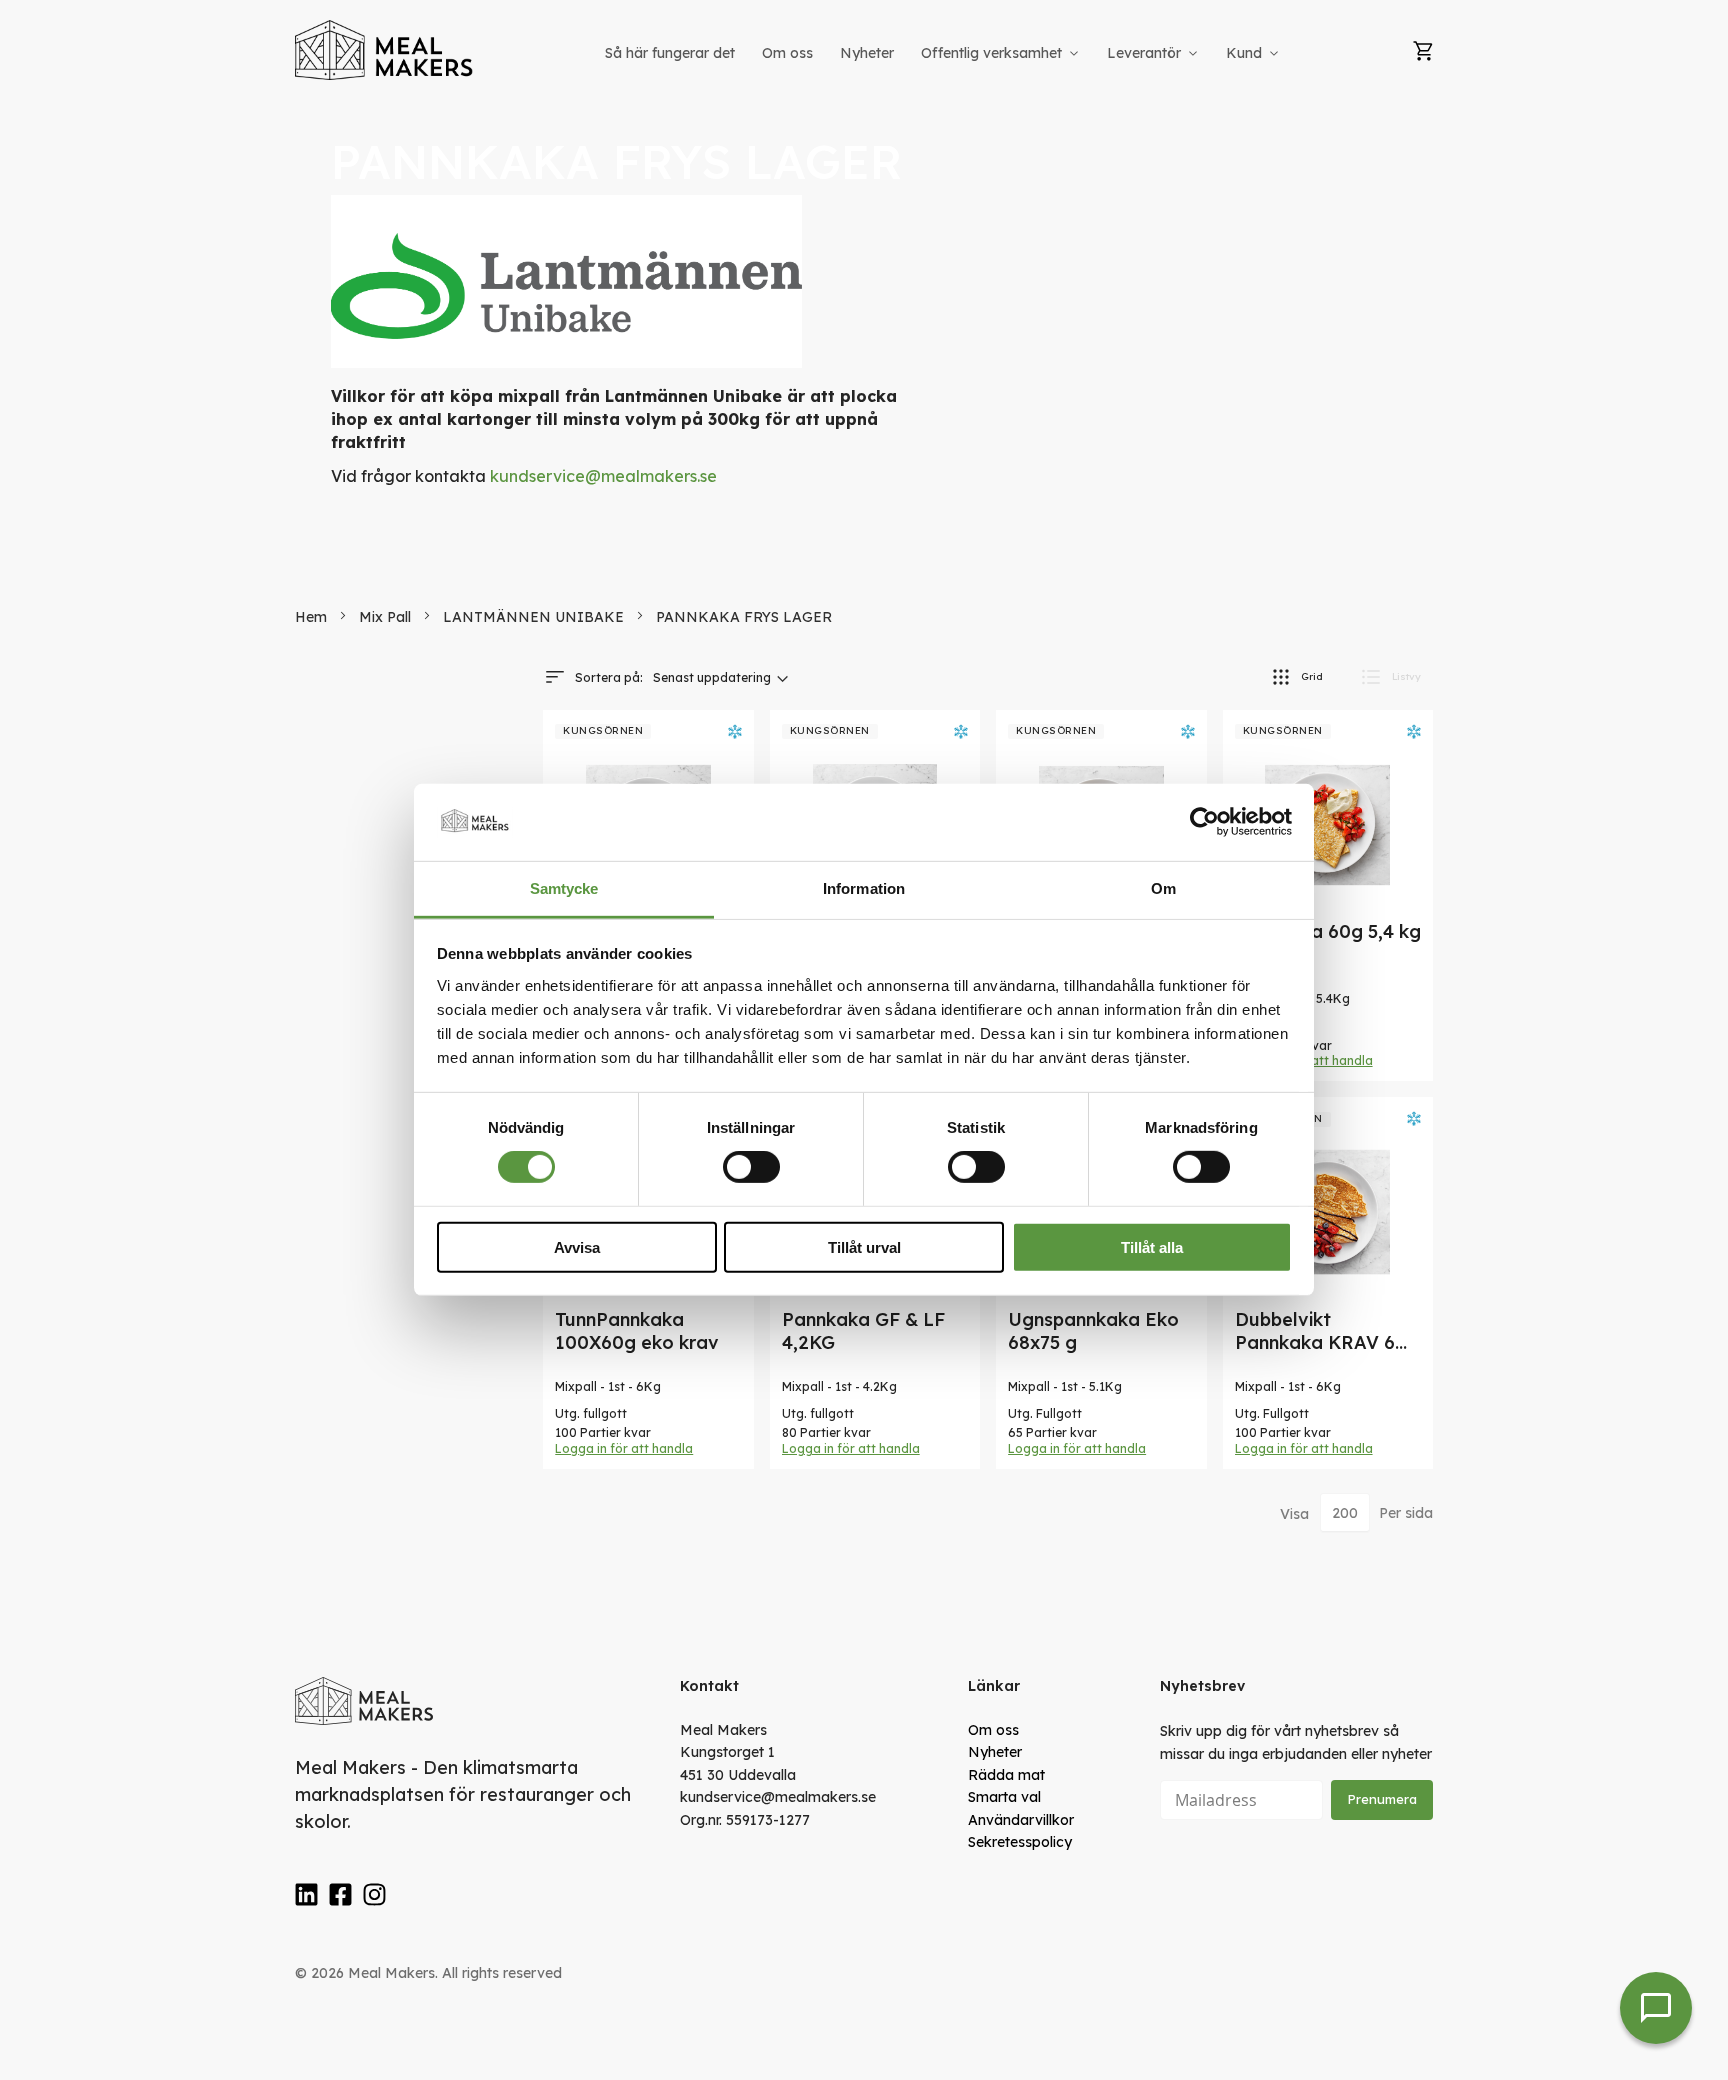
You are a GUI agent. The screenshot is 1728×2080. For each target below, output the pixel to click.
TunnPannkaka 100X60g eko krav (637, 1331)
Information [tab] (864, 888)
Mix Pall (387, 617)
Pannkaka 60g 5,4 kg (1328, 931)
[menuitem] (670, 53)
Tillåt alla (1152, 1246)
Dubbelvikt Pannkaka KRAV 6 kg (1315, 1342)
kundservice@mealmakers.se (603, 476)
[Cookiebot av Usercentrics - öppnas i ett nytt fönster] (1204, 822)
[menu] (944, 53)
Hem (313, 617)
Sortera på (607, 677)
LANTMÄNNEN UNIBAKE (535, 617)
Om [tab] (1163, 888)
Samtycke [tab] (564, 888)
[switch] (751, 1167)
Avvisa (577, 1246)
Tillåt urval (864, 1246)
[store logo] (385, 50)
